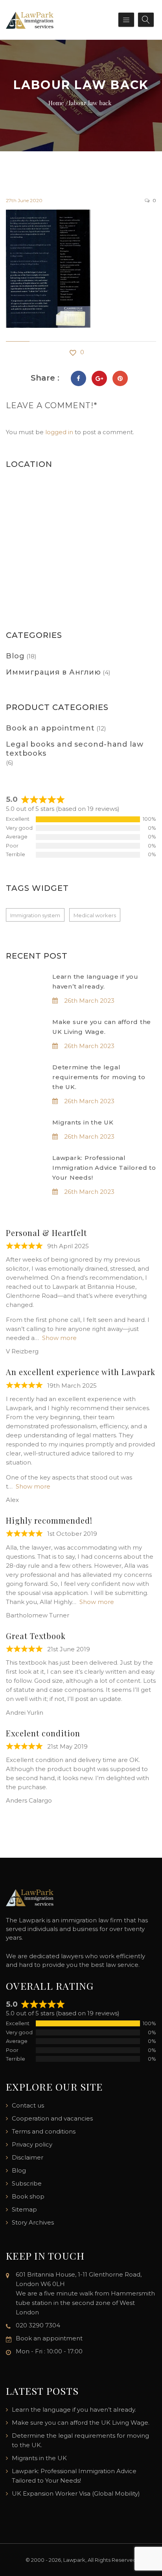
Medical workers (95, 915)
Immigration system (35, 915)
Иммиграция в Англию (53, 672)
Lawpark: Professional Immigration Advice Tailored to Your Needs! (104, 1168)
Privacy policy (32, 2144)
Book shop (28, 2196)
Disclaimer (28, 2157)
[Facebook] (78, 378)
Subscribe (27, 2183)
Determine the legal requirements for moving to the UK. (99, 1077)
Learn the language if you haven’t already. (74, 2410)
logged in (59, 432)
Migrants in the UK (83, 1122)
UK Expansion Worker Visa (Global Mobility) (76, 2493)
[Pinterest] (120, 378)
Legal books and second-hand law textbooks (75, 749)
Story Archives (33, 2222)
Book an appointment (50, 728)
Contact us (28, 2105)
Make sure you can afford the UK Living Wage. (81, 2423)
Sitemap (24, 2209)
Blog (15, 656)
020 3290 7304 (38, 2325)
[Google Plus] (99, 378)
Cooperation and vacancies (52, 2118)
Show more (59, 1338)
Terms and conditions (44, 2131)
